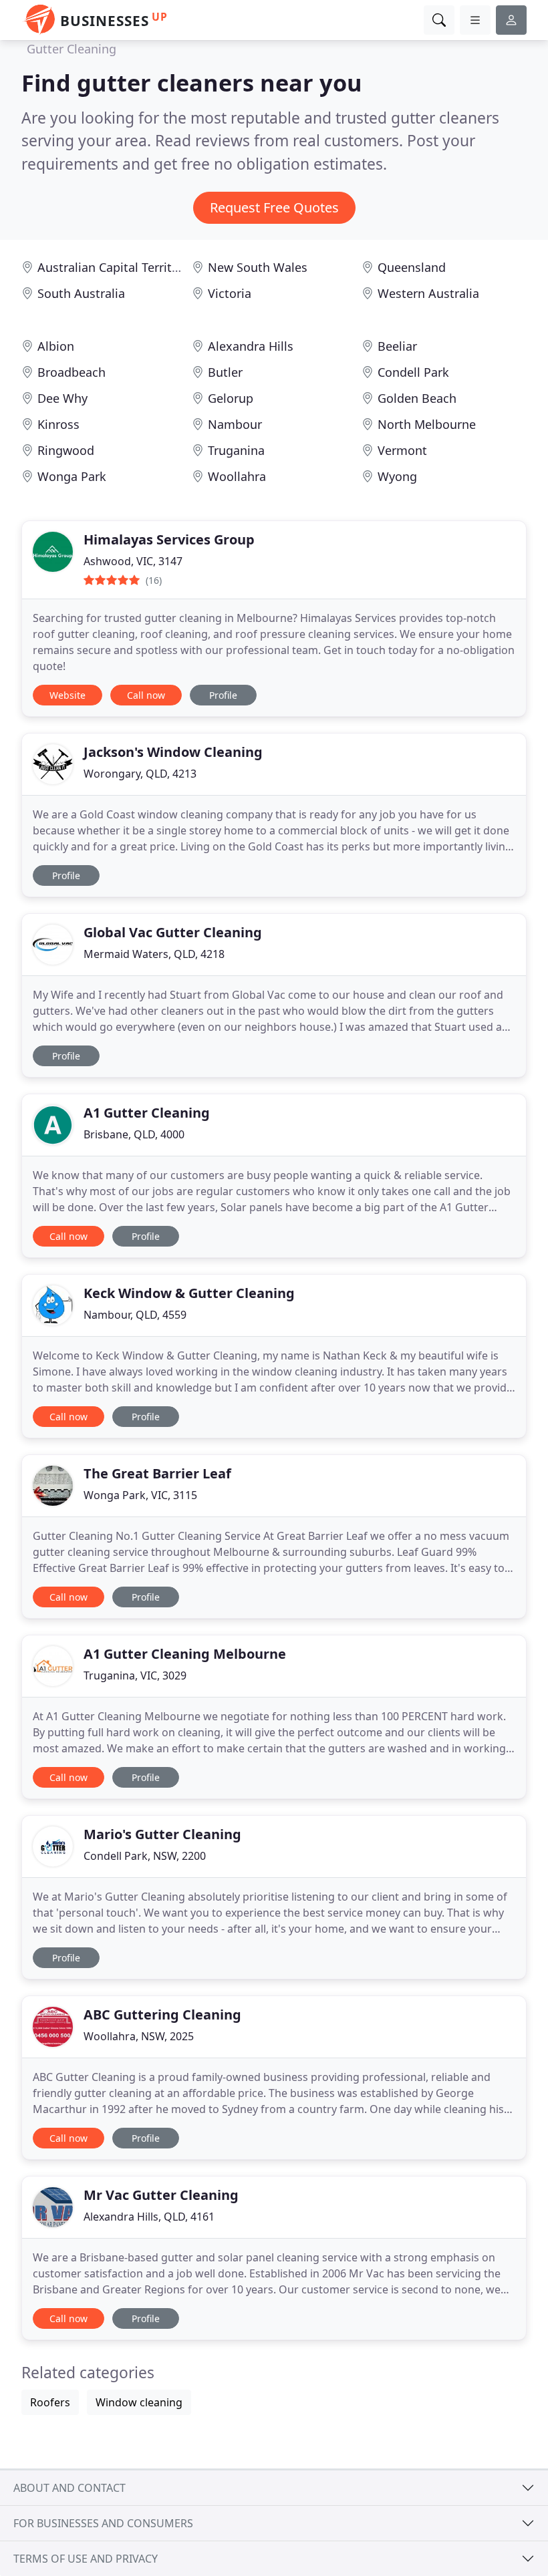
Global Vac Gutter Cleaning (173, 932)
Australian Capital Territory (114, 267)
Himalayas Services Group (169, 539)
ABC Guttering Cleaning (162, 2015)
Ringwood (66, 450)
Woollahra (237, 476)
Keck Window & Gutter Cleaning (189, 1293)
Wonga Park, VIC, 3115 (140, 1495)
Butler (225, 372)
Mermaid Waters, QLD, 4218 (154, 954)
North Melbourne (427, 424)
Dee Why (62, 398)
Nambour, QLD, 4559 (135, 1315)
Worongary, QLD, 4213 (140, 774)
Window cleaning (139, 2402)
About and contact (70, 2488)
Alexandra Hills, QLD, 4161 (149, 2217)
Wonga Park (72, 476)
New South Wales (258, 267)
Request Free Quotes (274, 207)
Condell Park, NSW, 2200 (145, 1856)
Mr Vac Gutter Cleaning (161, 2195)
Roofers (50, 2402)
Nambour (235, 424)
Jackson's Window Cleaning (173, 752)
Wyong (397, 476)
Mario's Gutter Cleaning (162, 1834)
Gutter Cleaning (72, 49)
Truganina (236, 450)
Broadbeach (72, 372)
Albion (56, 346)
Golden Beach (417, 398)
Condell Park (413, 372)
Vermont (402, 450)
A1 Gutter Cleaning (147, 1113)
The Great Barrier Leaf (157, 1473)
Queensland (412, 267)
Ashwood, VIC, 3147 (133, 561)
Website (67, 695)
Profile (223, 695)
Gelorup (231, 398)
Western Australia (428, 293)
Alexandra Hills (251, 346)
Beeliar (397, 346)
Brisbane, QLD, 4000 (134, 1134)
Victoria (230, 293)
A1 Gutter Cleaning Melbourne (185, 1654)
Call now (146, 695)
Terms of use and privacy (86, 2559)
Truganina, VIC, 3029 (135, 1675)
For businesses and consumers (103, 2523)
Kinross (58, 424)
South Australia (81, 293)
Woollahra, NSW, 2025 (139, 2036)
